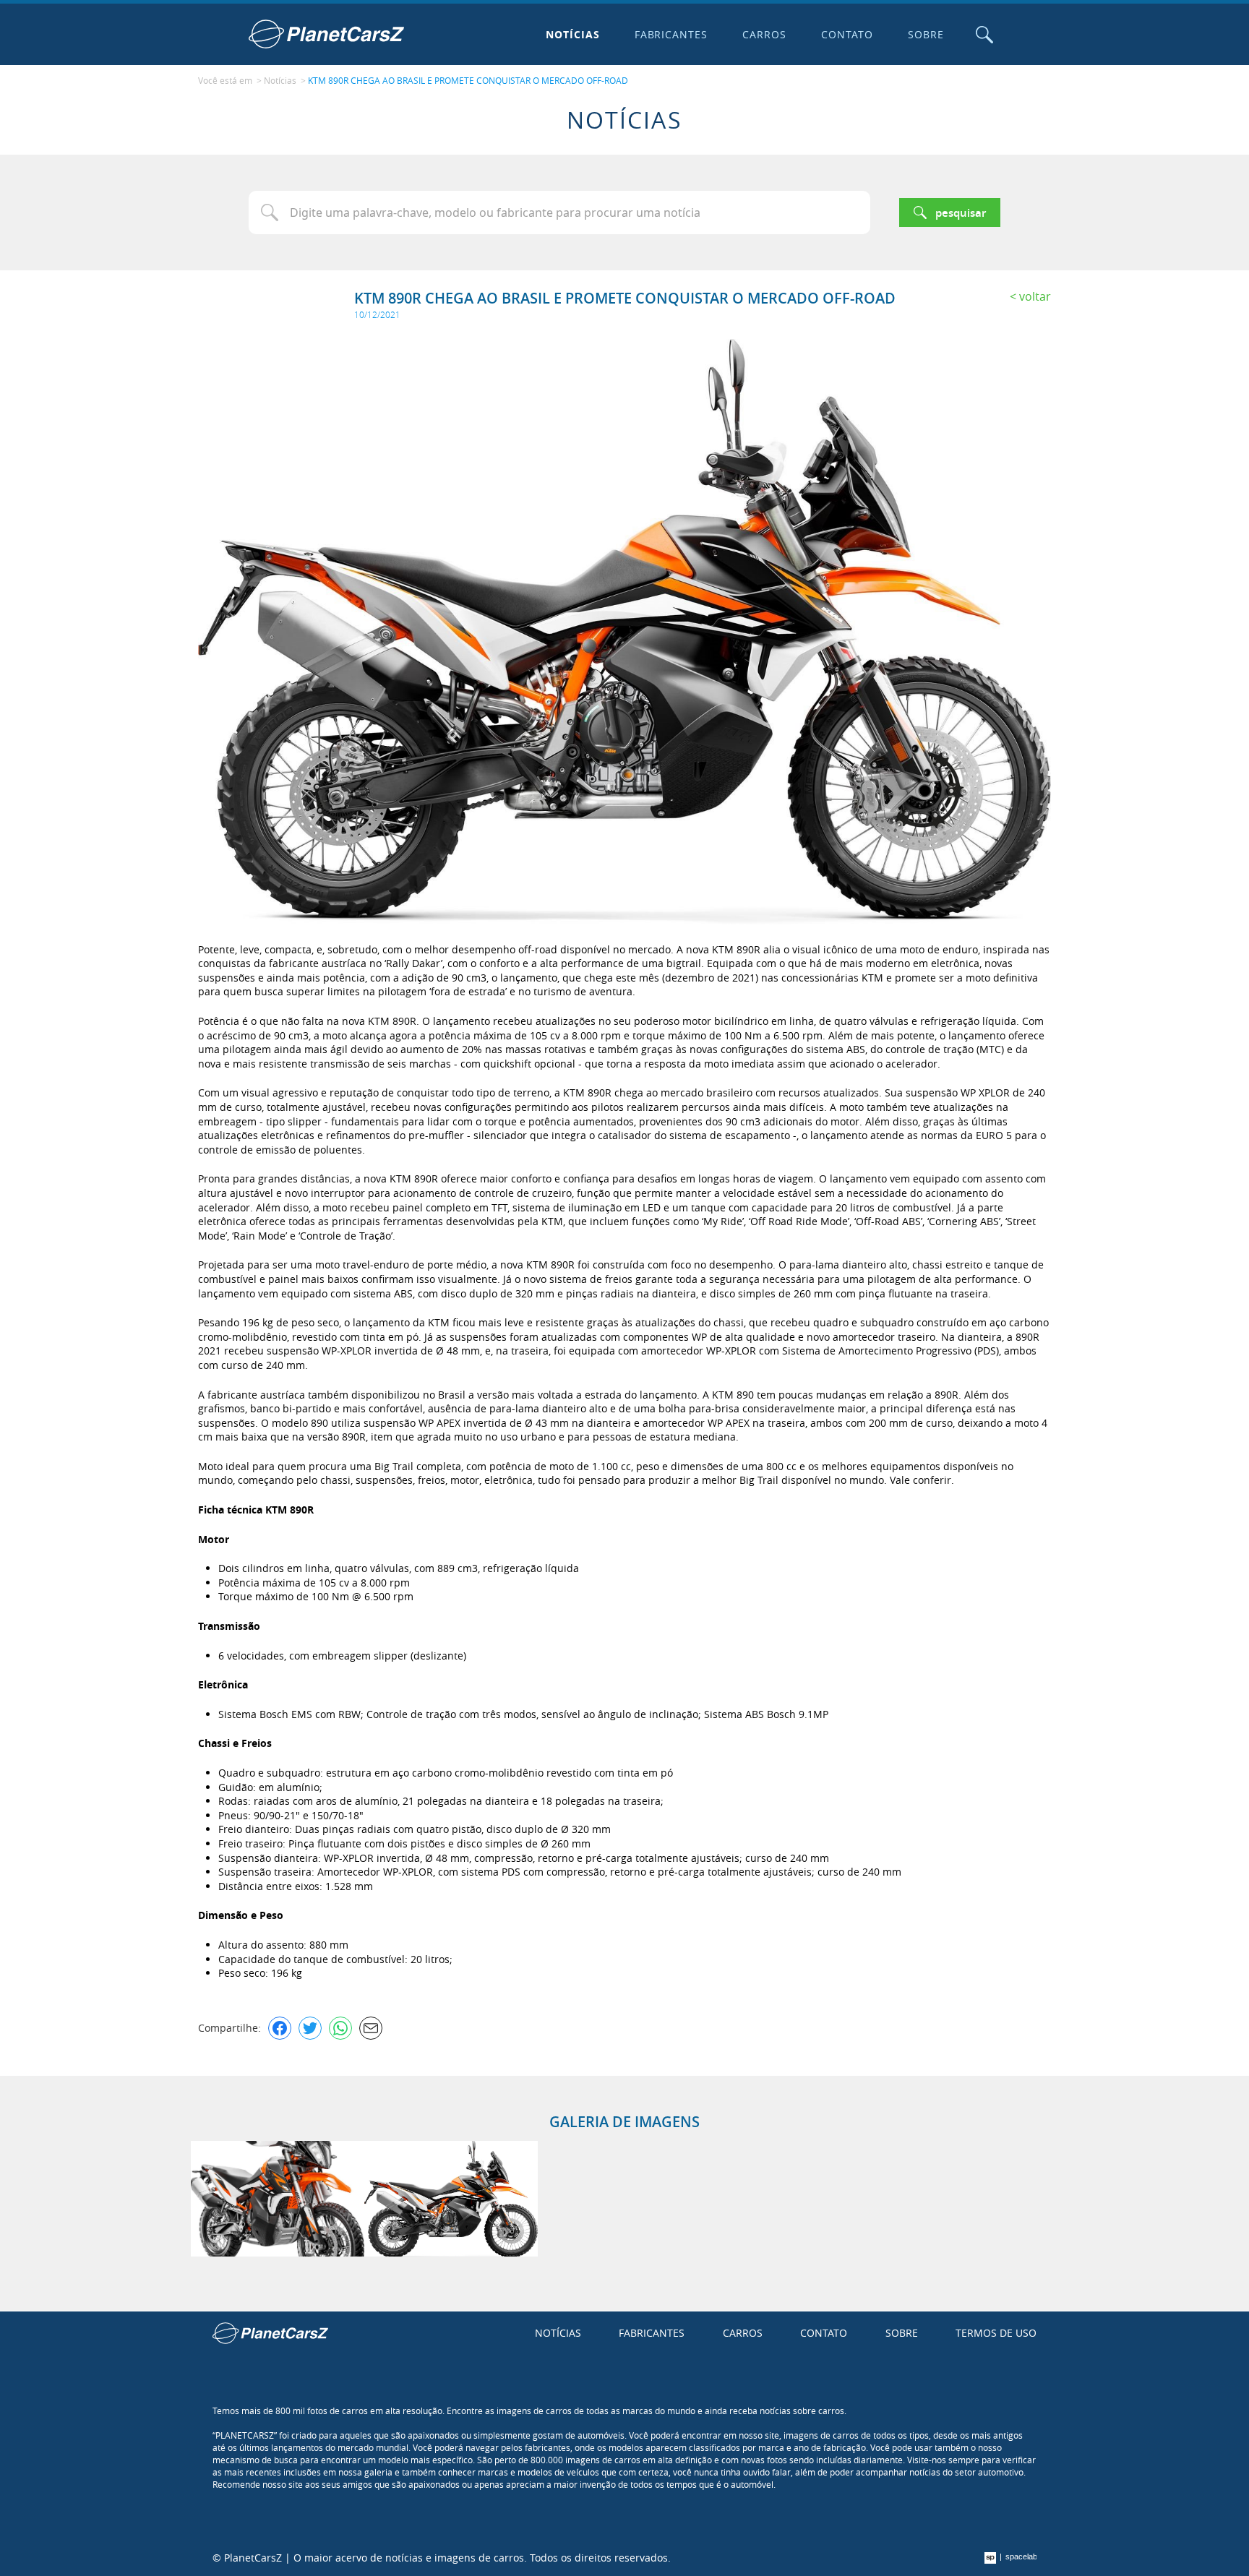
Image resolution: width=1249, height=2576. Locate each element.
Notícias (573, 34)
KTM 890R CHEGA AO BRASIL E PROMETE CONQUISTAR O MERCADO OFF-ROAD (468, 80)
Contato (847, 34)
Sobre (926, 34)
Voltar (1035, 296)
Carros (764, 34)
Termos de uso (996, 2333)
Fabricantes (671, 34)
